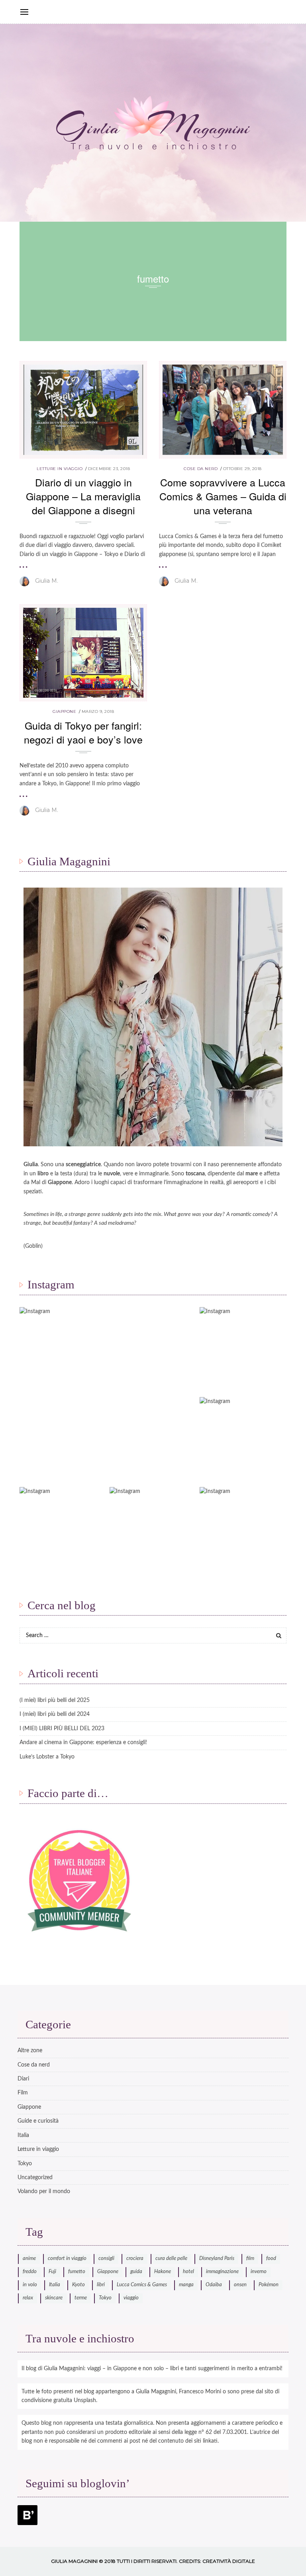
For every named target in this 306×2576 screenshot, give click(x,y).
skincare (54, 2298)
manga (186, 2285)
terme (81, 2298)
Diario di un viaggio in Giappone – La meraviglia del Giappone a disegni (83, 496)
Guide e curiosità (38, 2121)
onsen (240, 2285)
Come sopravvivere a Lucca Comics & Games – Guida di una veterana (223, 496)
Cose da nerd (201, 469)
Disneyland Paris (217, 2259)
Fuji (52, 2272)
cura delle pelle (171, 2259)
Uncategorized (35, 2178)
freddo (30, 2272)
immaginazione (222, 2272)
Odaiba (214, 2285)
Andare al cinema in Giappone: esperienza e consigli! (83, 1743)
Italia (23, 2135)
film (250, 2259)
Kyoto (78, 2285)
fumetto (77, 2272)
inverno (259, 2272)
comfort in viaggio (67, 2259)
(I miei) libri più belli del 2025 (55, 1700)
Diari (23, 2079)
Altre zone (30, 2051)
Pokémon (269, 2285)
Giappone (64, 711)
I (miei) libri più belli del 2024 (55, 1714)
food (271, 2259)
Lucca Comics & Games (142, 2285)
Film (23, 2093)
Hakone (163, 2272)
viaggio (131, 2298)
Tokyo (25, 2164)
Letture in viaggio (60, 469)
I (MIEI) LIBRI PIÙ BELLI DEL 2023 (62, 1729)
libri (101, 2285)
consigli (106, 2259)
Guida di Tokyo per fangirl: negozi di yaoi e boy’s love (83, 732)
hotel (188, 2272)
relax (28, 2298)
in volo (30, 2285)
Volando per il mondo (44, 2192)
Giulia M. (47, 581)
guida (136, 2272)
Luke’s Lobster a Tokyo (47, 1757)
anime (29, 2259)
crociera (135, 2259)
